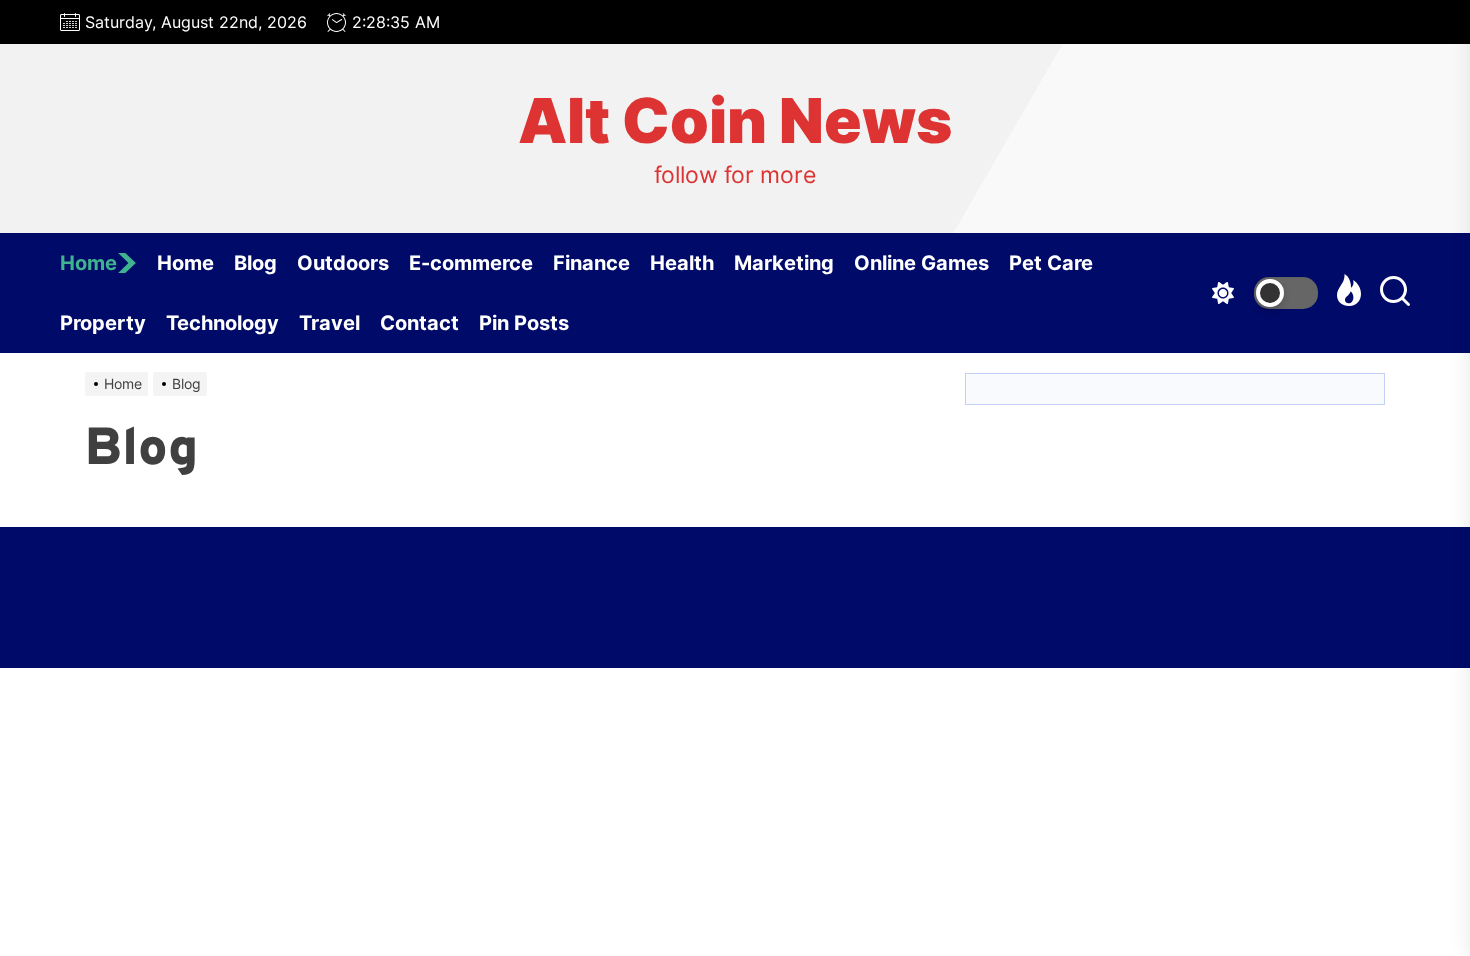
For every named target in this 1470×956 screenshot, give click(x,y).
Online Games (921, 263)
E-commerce (471, 263)
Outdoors (343, 263)
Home (88, 263)
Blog (255, 263)
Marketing (784, 263)
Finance (591, 263)
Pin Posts (524, 323)
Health (682, 263)
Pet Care (1051, 263)
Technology (222, 323)
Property (103, 323)
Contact (419, 323)
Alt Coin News (735, 121)
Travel (329, 323)
